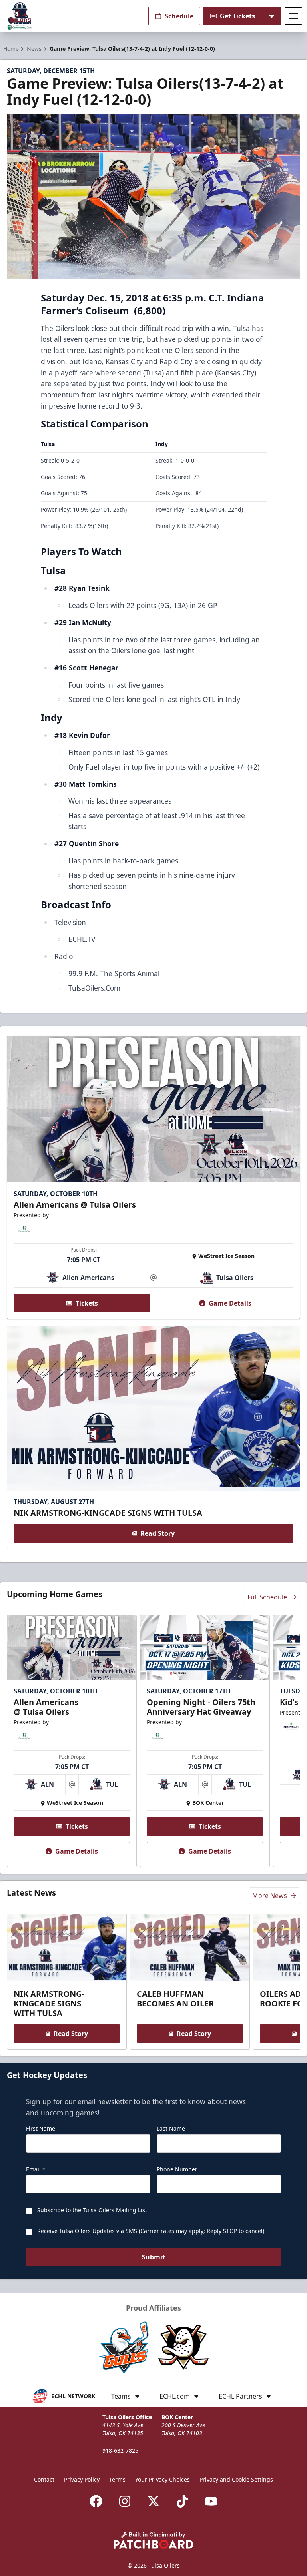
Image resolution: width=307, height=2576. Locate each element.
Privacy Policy (82, 2479)
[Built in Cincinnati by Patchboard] (153, 2540)
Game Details (230, 1303)
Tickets (87, 1303)
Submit (153, 2257)
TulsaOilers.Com (94, 988)
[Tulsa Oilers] (20, 16)
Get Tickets (237, 16)
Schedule (179, 16)
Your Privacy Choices (162, 2479)
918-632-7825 (120, 2451)
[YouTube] (211, 2501)
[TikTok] (182, 2501)
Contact (44, 2479)
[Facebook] (96, 2501)
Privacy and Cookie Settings (236, 2479)
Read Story (157, 1533)
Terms (117, 2479)
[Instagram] (125, 2501)
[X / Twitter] (153, 2501)
